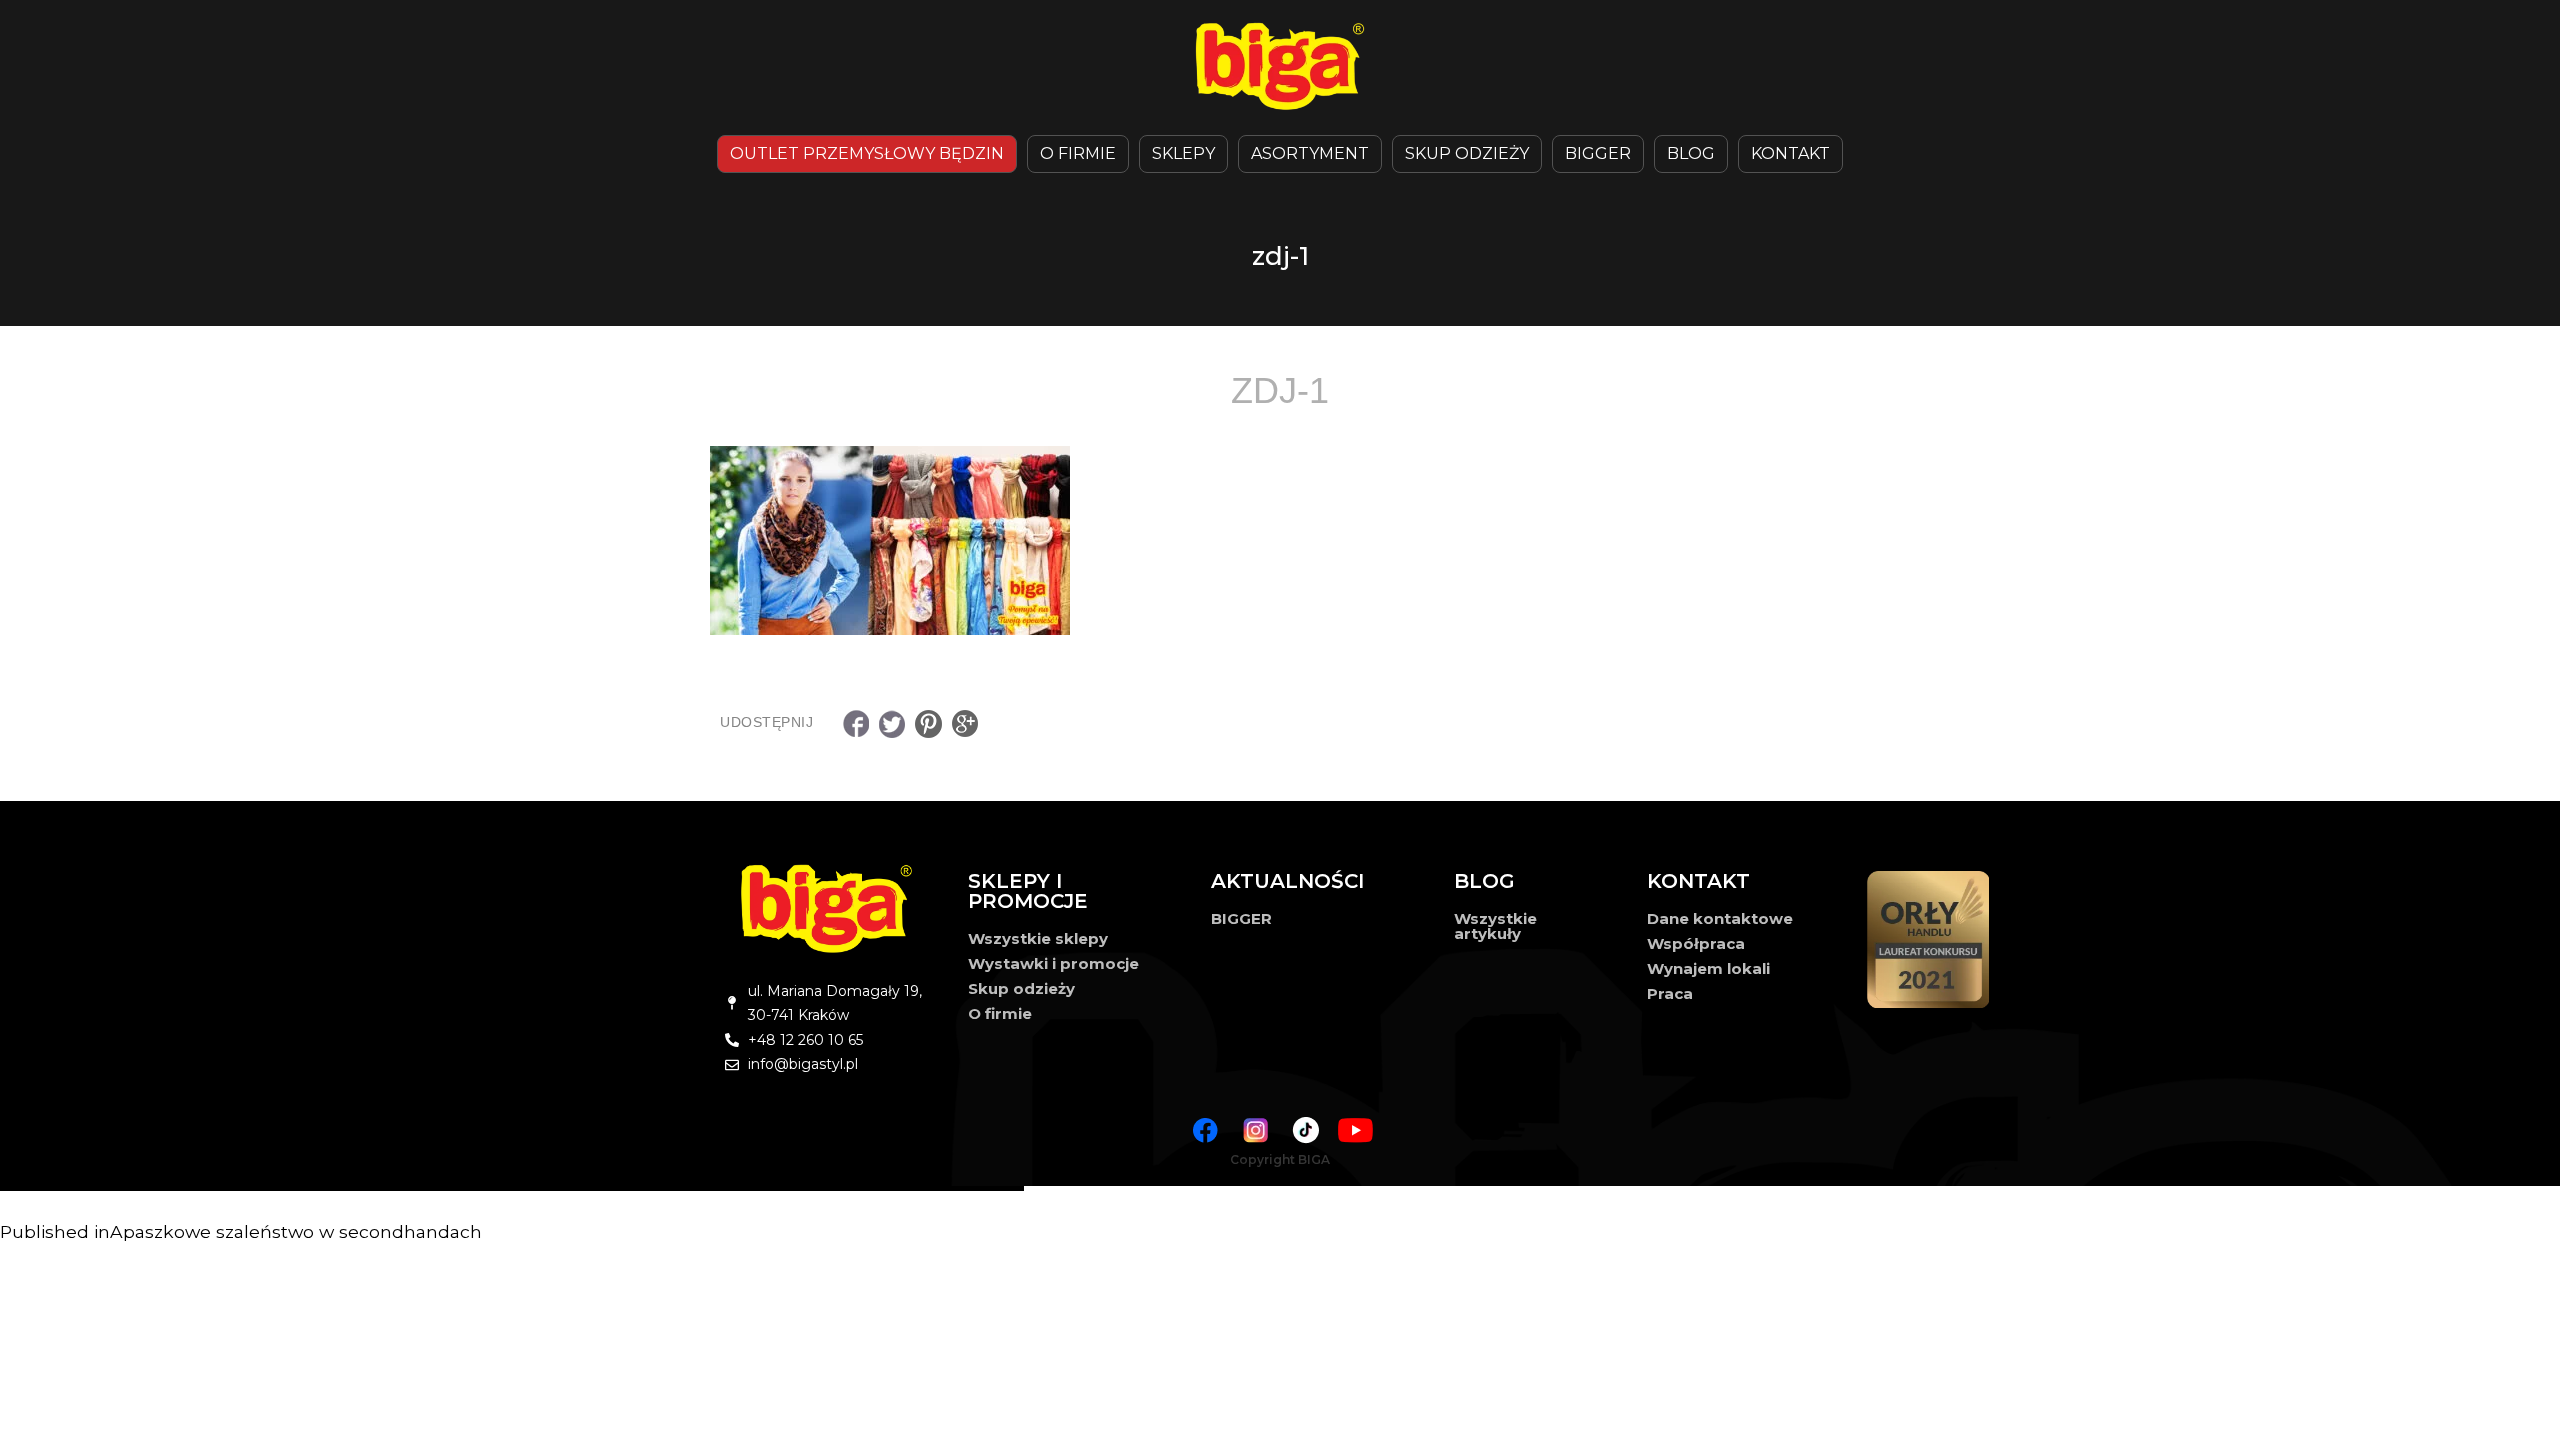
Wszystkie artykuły (1495, 926)
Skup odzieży (1467, 153)
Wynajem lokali (1708, 968)
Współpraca (1696, 943)
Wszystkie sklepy (1038, 938)
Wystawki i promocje (1053, 963)
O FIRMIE (1078, 153)
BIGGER (1598, 153)
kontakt (1790, 153)
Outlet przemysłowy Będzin (867, 153)
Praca (1670, 993)
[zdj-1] (1280, 540)
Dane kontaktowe (1720, 918)
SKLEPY (1183, 153)
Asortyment (1310, 153)
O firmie (1000, 1013)
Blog (1691, 153)
